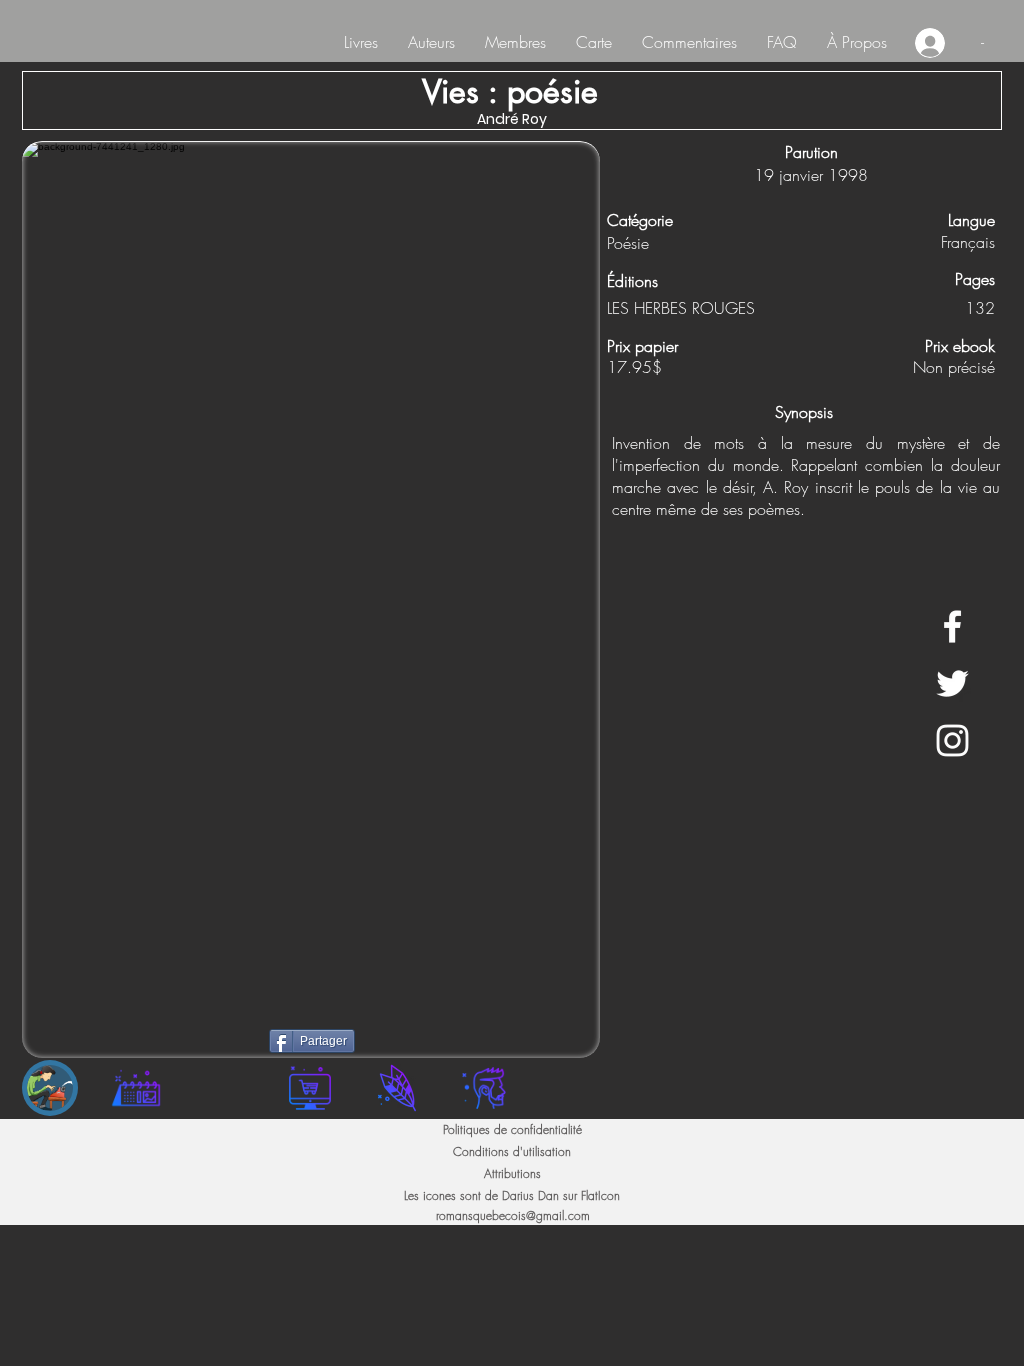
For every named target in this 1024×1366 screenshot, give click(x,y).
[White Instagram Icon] (952, 740)
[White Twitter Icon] (952, 683)
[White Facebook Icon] (952, 626)
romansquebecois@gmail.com (513, 1215)
